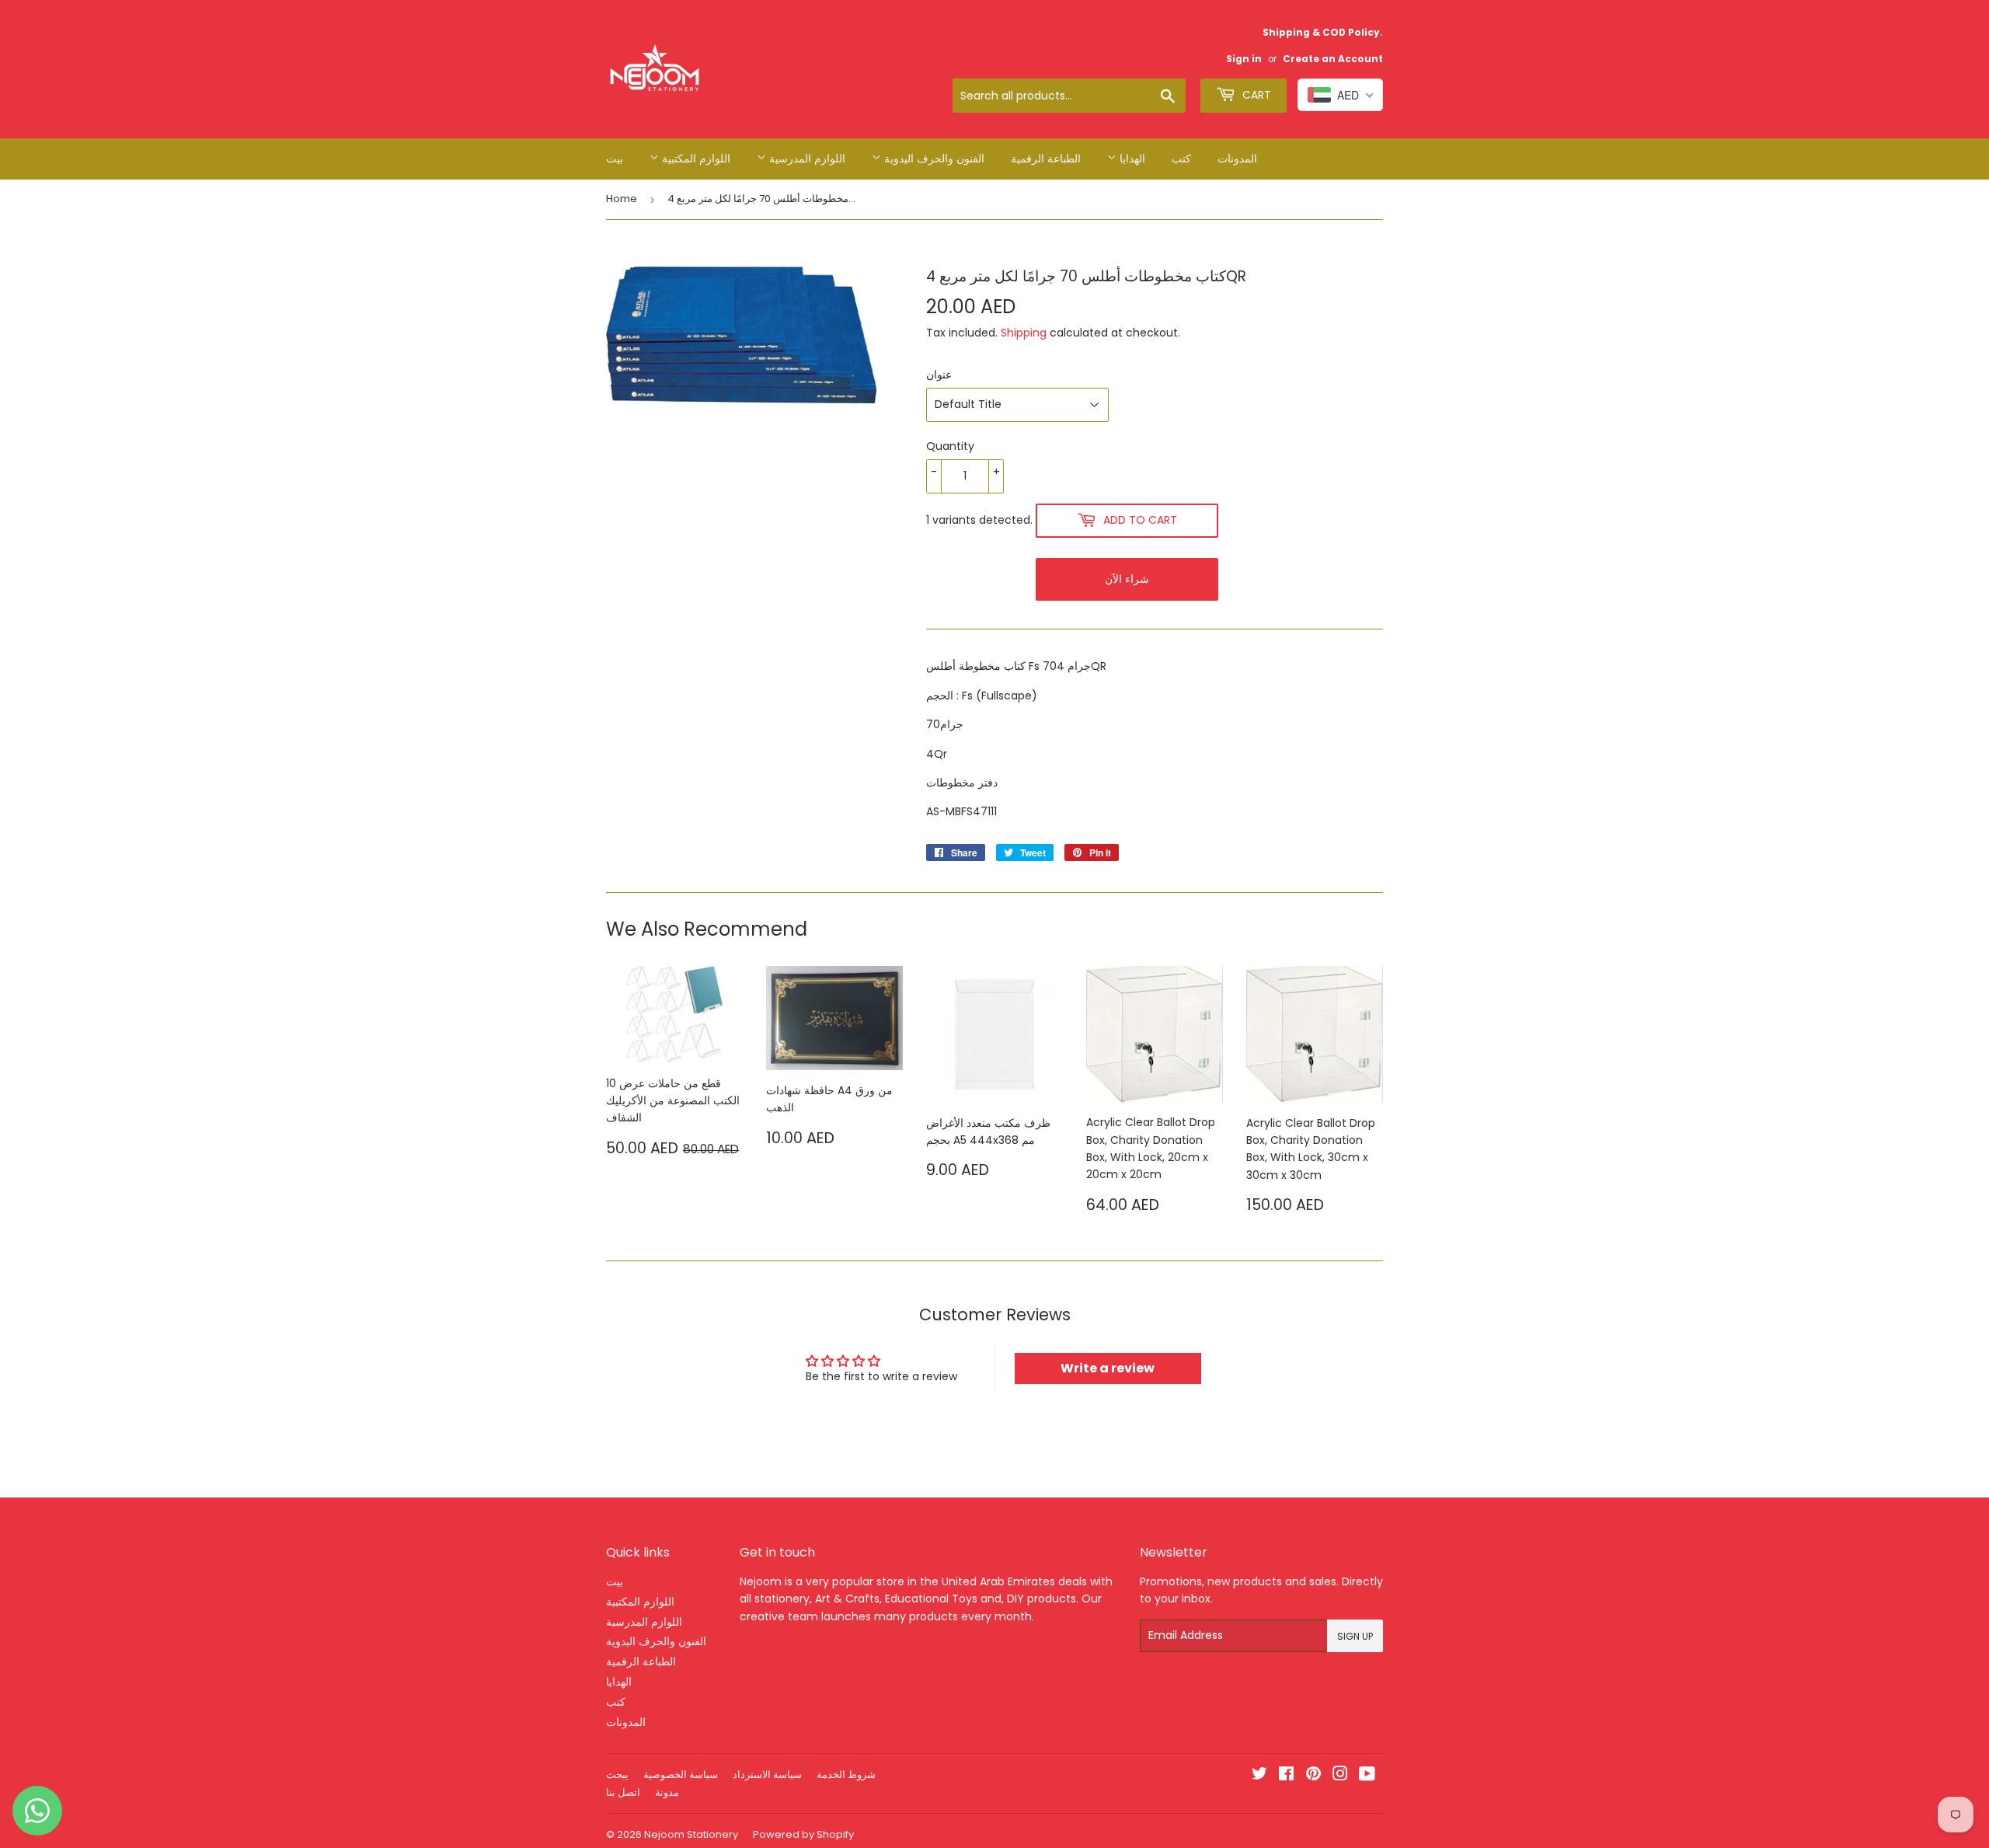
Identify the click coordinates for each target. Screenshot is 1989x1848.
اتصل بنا (623, 1792)
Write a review (1108, 1368)
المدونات (1237, 159)
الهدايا (1131, 159)
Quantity (950, 446)
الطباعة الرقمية (1046, 159)
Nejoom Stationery (691, 1834)
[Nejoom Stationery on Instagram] (1340, 1776)
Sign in (1244, 59)
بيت (615, 159)
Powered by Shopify (803, 1834)
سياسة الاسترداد (767, 1775)
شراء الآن (1127, 579)
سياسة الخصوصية (681, 1775)
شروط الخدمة (846, 1775)
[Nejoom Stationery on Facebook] (1286, 1776)
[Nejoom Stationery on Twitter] (1259, 1776)
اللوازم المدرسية (806, 159)
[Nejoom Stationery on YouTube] (1367, 1776)
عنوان (939, 375)
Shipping (1024, 333)
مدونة (667, 1792)
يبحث (617, 1775)
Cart (1255, 95)
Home (622, 199)
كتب (1181, 159)
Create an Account (1333, 59)
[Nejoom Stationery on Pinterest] (1313, 1776)
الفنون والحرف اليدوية (933, 159)
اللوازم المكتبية (695, 159)
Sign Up (1355, 1636)
